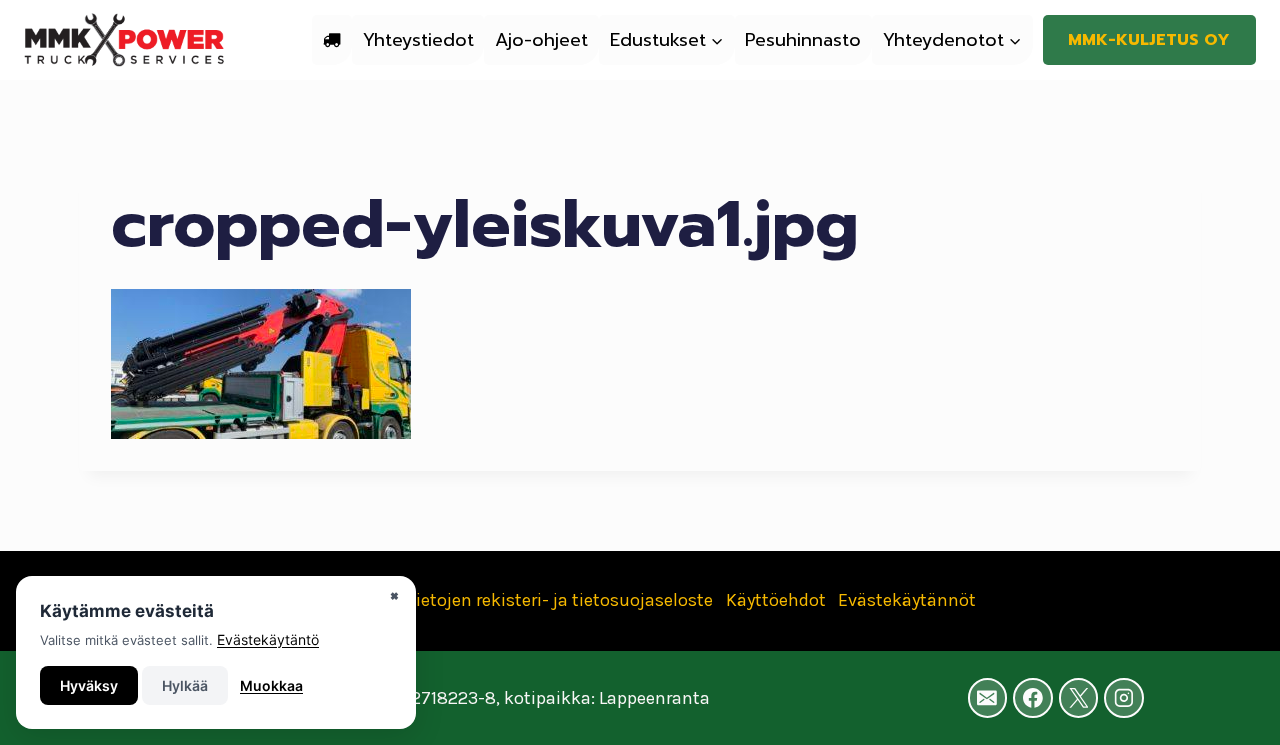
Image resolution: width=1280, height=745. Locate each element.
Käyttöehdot (776, 600)
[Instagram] (1124, 698)
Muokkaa (271, 685)
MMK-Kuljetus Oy (1149, 40)
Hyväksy (89, 685)
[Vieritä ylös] (1234, 709)
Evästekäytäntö (268, 639)
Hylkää (185, 685)
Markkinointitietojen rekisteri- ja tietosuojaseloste (508, 600)
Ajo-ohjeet (541, 40)
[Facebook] (1033, 698)
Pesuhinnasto (803, 40)
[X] (1079, 698)
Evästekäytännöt (907, 600)
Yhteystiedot (418, 40)
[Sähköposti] (988, 698)
